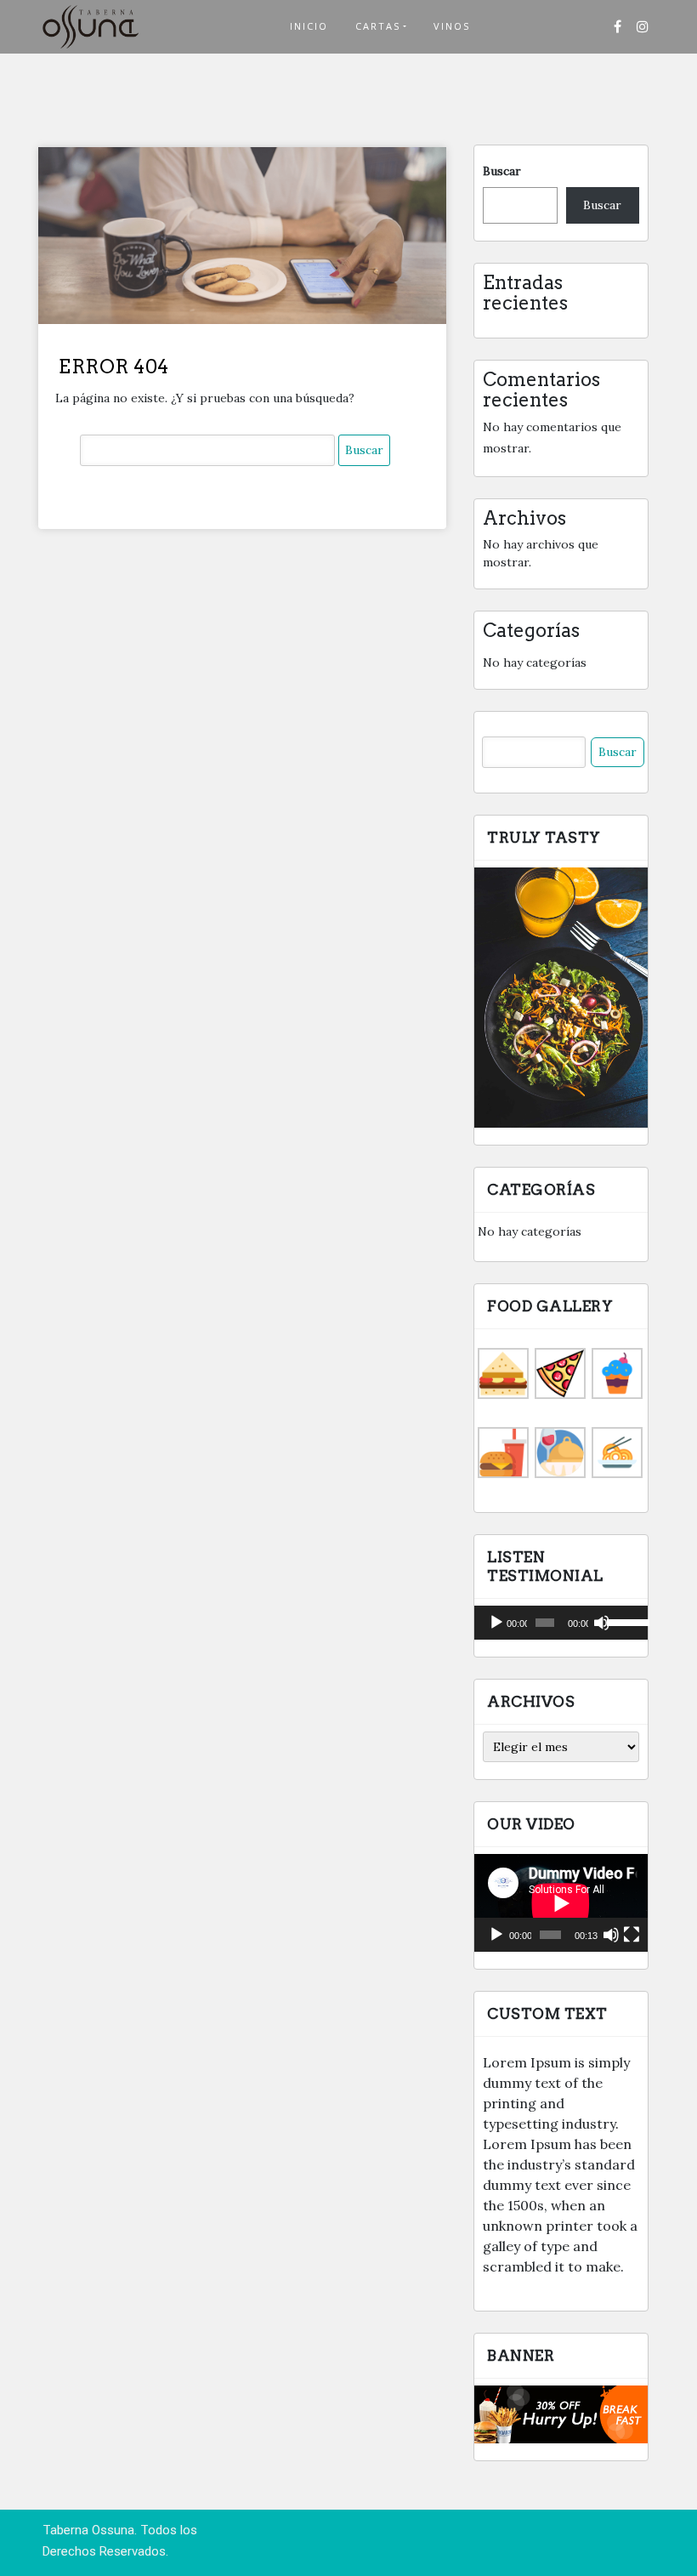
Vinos (452, 26)
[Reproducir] (496, 1623)
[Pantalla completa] (632, 1935)
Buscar (502, 171)
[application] (561, 1623)
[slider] (623, 1621)
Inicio (309, 26)
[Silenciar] (602, 1623)
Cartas (378, 26)
